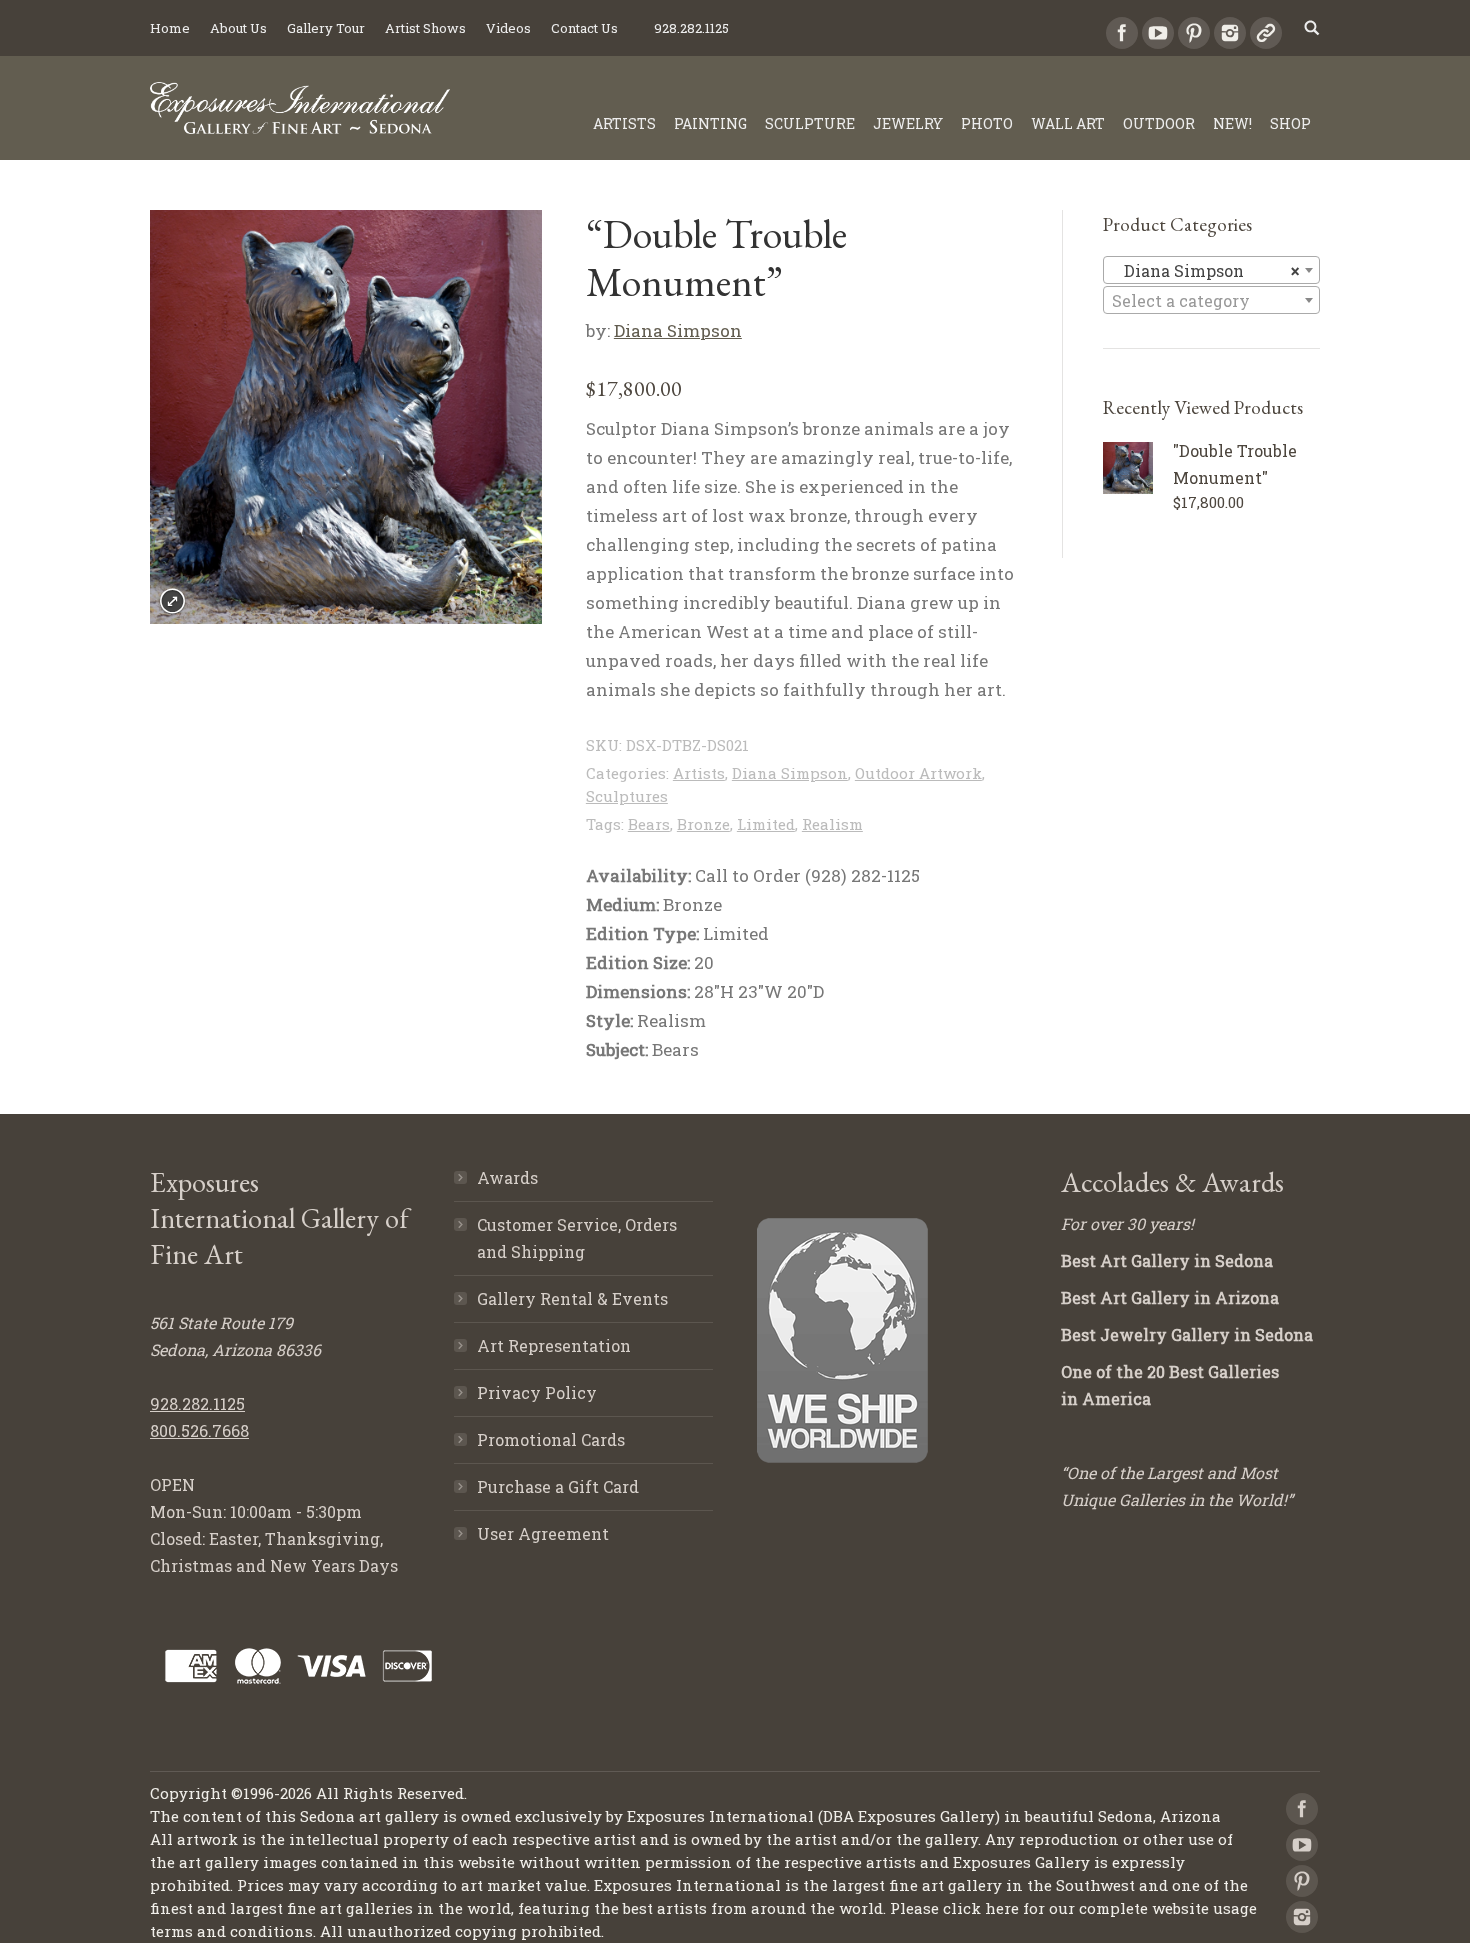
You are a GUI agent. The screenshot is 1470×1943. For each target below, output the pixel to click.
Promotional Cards (551, 1439)
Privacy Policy (537, 1392)
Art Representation (554, 1345)
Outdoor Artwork (918, 773)
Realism (832, 824)
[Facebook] (1122, 33)
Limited (766, 824)
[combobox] (1211, 270)
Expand (172, 601)
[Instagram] (1230, 33)
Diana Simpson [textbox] (1205, 270)
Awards (507, 1177)
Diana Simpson (678, 330)
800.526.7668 (199, 1430)
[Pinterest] (1194, 33)
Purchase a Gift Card (558, 1486)
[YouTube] (1158, 33)
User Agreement (543, 1533)
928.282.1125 (197, 1403)
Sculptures (627, 796)
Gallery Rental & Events (572, 1298)
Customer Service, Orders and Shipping (577, 1238)
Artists (699, 773)
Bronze (703, 824)
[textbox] (1211, 301)
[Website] (1266, 33)
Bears (649, 824)
